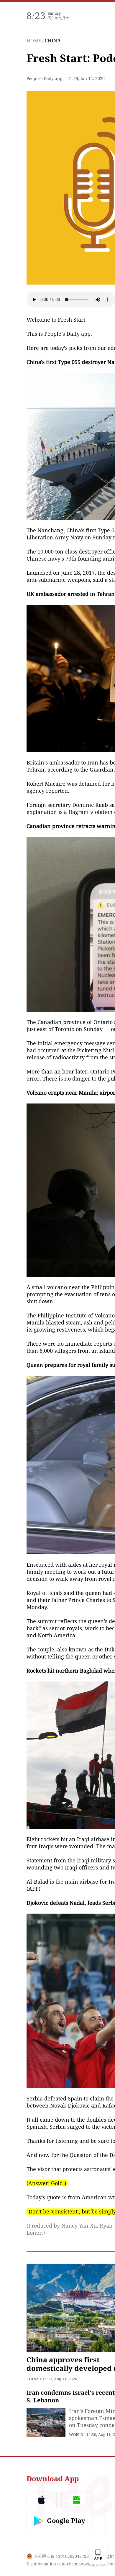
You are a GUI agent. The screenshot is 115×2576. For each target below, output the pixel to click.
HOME (34, 41)
